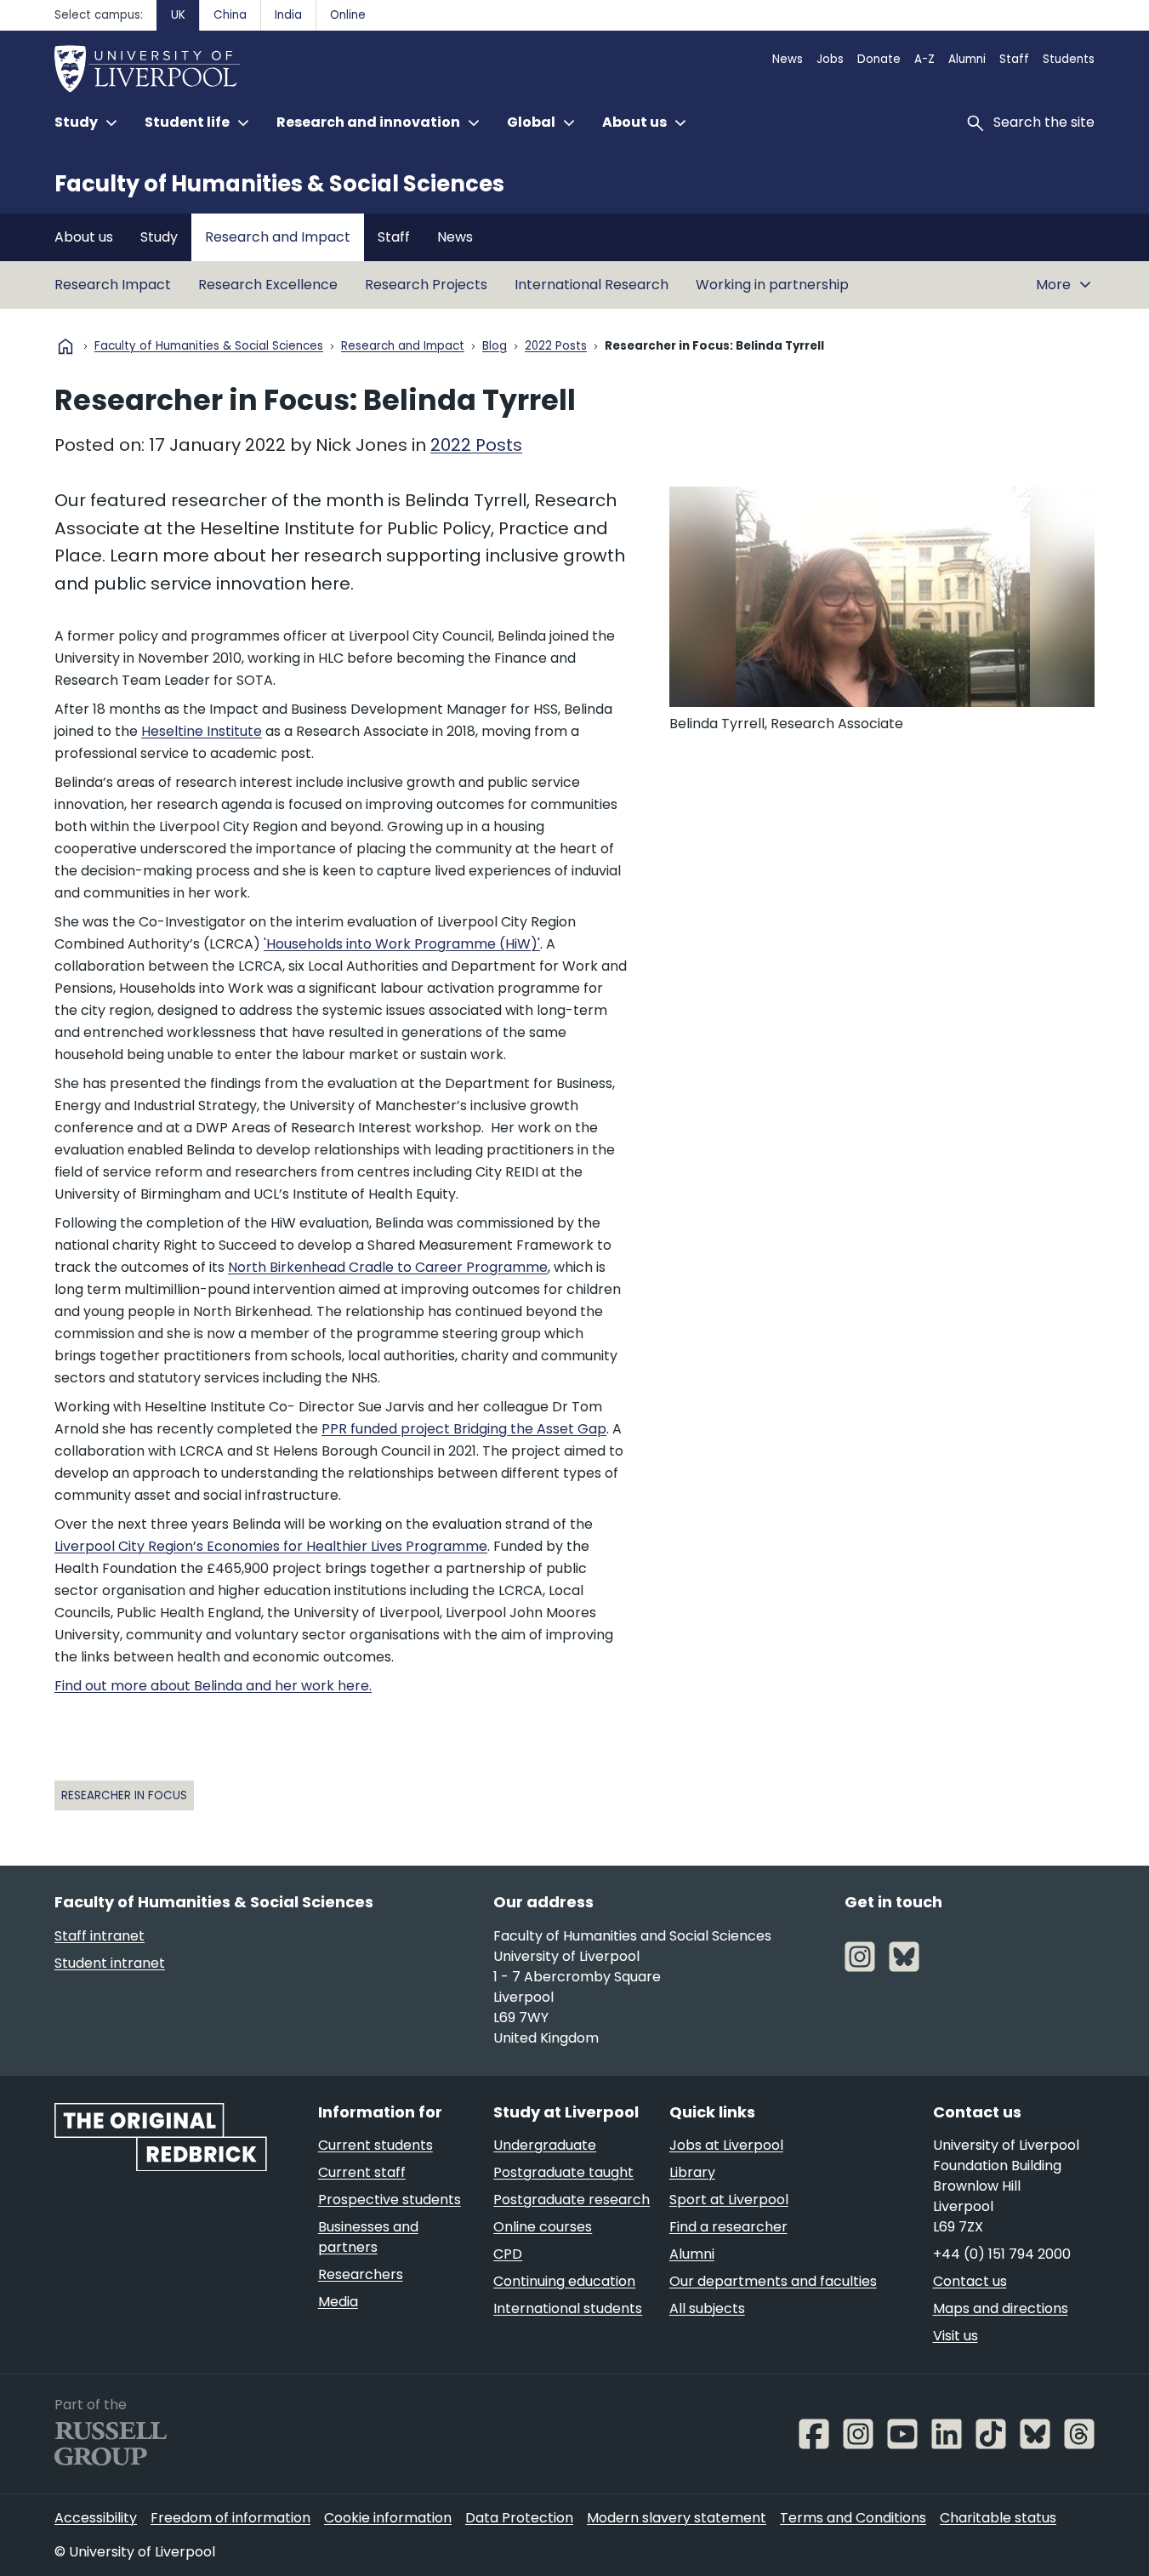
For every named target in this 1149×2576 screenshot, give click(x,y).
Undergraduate (545, 2145)
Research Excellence (268, 285)
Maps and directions (1001, 2308)
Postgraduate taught (563, 2172)
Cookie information (388, 2518)
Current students (375, 2145)
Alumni (967, 59)
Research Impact (113, 285)
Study (159, 237)
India (288, 15)
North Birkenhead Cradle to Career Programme (388, 1267)
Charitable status (998, 2518)
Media (338, 2302)
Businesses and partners (368, 2237)
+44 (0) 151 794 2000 (1002, 2254)
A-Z (924, 59)
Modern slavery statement (677, 2518)
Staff (1014, 59)
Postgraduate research (572, 2200)
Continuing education (564, 2281)
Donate (879, 59)
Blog (495, 347)
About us (84, 237)
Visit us (956, 2336)
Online (348, 15)
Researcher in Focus (124, 1795)
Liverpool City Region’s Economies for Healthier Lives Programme (271, 1546)
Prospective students (390, 2200)
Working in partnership (772, 285)
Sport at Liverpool (729, 2200)
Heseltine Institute (202, 731)
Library (692, 2172)
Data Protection (519, 2518)
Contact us (970, 2281)
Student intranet (110, 1963)
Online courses (543, 2227)
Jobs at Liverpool (726, 2145)
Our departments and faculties (773, 2281)
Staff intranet (100, 1936)
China (230, 15)
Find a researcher (728, 2227)
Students (1069, 59)
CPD (508, 2254)
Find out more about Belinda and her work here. (213, 1686)
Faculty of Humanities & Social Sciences (279, 184)
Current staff (362, 2172)
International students (568, 2308)
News (788, 59)
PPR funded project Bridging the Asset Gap (464, 1429)
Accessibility (96, 2518)
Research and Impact (278, 237)
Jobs (830, 59)
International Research (592, 285)
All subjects (707, 2308)
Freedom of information (230, 2518)
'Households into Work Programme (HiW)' (402, 944)
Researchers (361, 2274)
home (65, 346)
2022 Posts (556, 347)
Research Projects (426, 285)
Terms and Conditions (853, 2518)
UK (178, 15)
